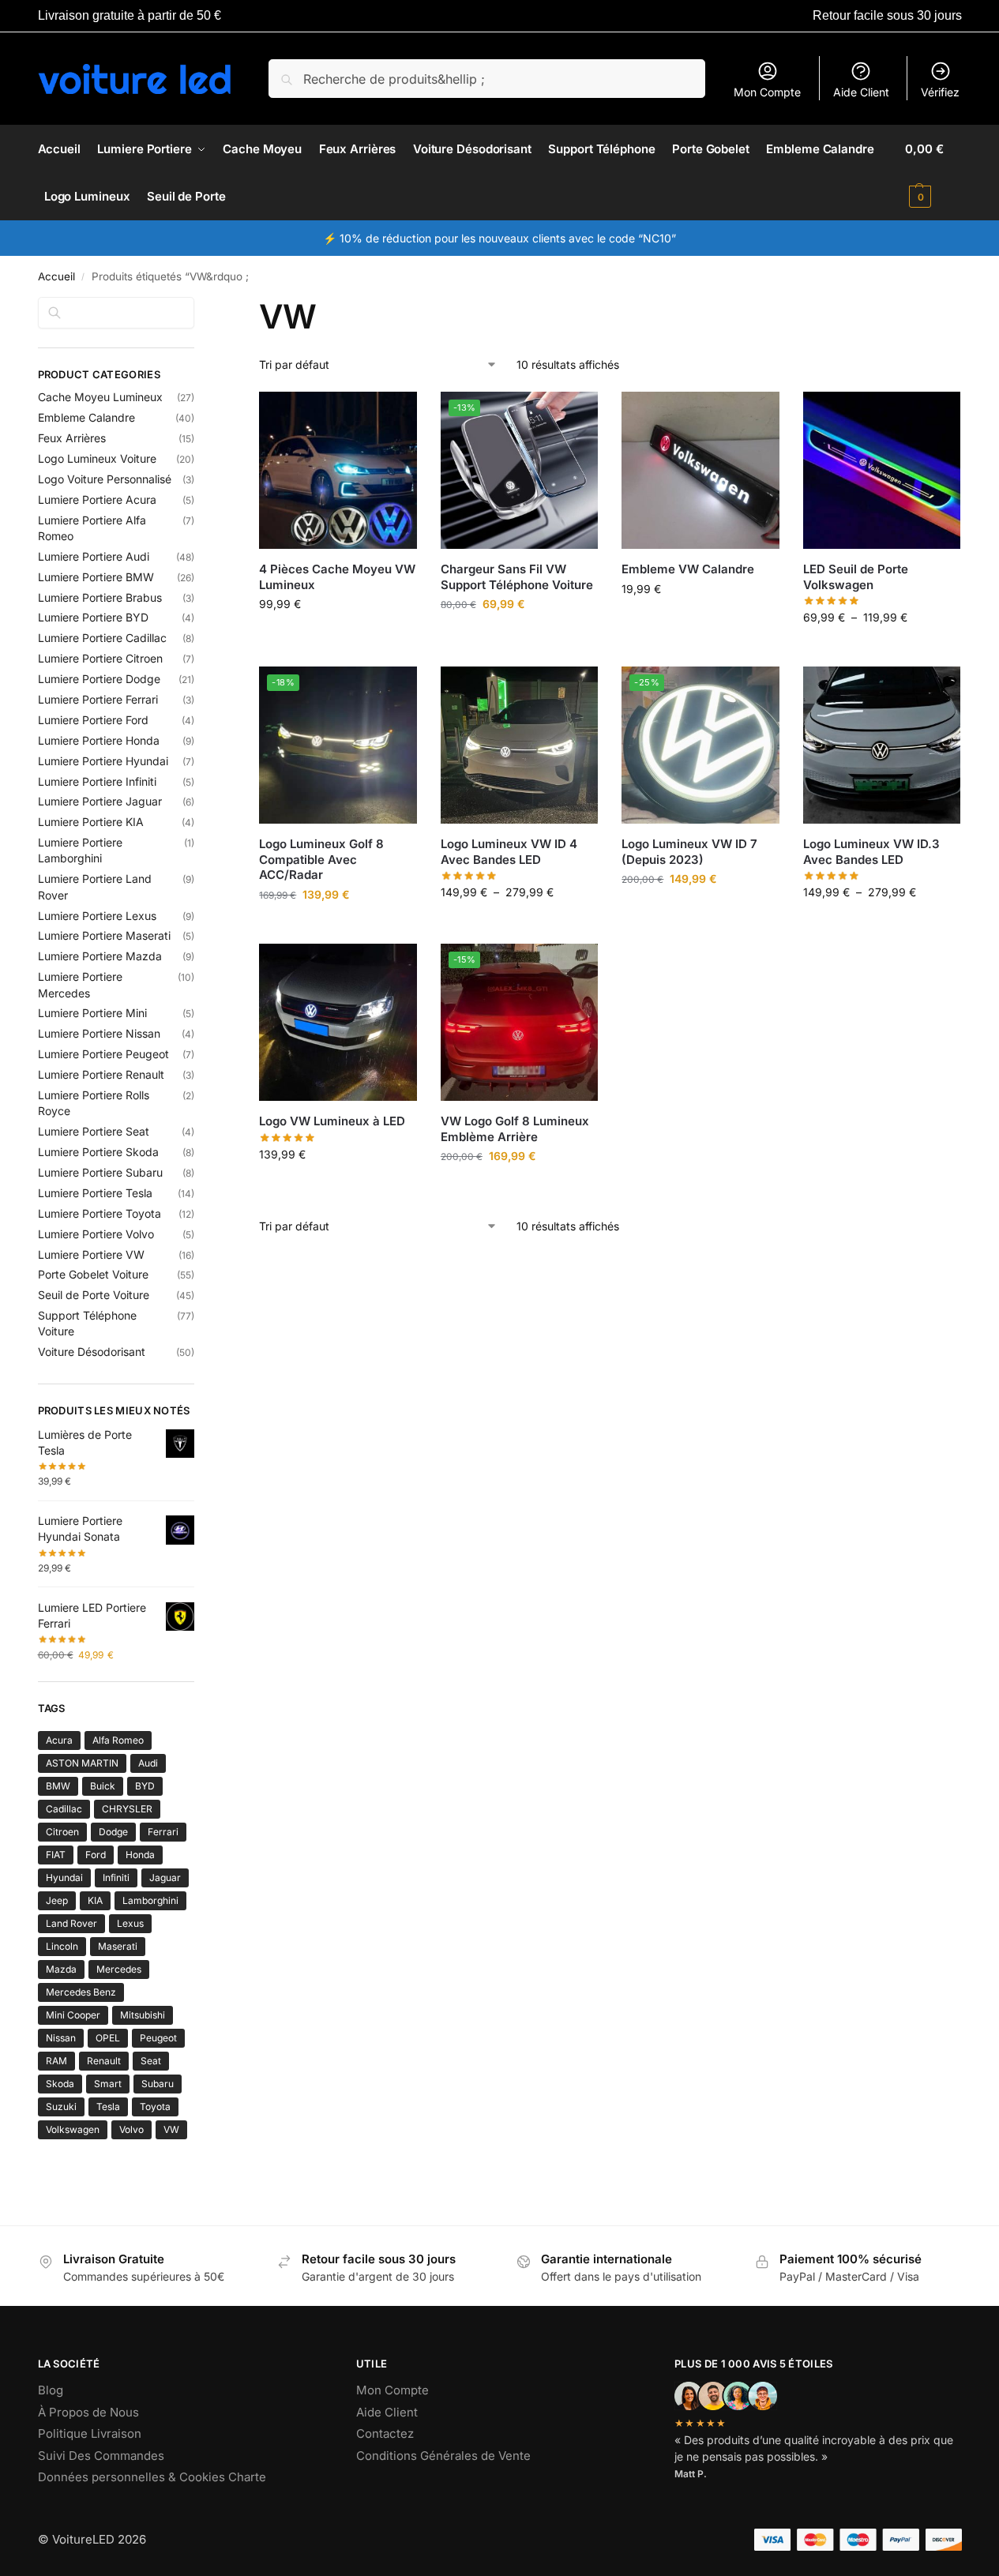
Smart (108, 2084)
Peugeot (158, 2038)
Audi (148, 1763)
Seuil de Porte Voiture (94, 1295)
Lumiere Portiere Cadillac (102, 638)
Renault (104, 2061)
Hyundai (64, 1878)
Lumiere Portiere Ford (93, 720)
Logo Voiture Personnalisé (105, 479)
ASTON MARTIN (82, 1763)
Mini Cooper (73, 2015)
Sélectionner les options (338, 637)
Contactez (385, 2433)
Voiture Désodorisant (92, 1352)
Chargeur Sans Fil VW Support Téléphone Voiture (517, 577)
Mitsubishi (143, 2015)
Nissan (61, 2038)
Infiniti (116, 1878)
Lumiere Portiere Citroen (100, 658)
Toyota (155, 2107)
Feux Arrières (72, 438)
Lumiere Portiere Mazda (100, 956)
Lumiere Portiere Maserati (104, 935)
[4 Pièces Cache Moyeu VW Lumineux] (338, 471)
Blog (51, 2390)
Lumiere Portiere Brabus (100, 597)
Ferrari (163, 1832)
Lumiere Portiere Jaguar (100, 801)
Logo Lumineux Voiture (97, 458)
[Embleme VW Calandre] (700, 471)
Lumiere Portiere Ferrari (98, 699)
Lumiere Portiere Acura (97, 499)
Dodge (113, 1832)
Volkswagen (73, 2129)
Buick (103, 1786)
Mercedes (119, 1969)
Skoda (60, 2084)
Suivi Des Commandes (101, 2456)
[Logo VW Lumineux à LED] (338, 1023)
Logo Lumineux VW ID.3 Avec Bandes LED (871, 852)
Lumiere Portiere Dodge (99, 679)
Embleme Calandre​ (86, 417)
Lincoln (62, 1946)
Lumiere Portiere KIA (91, 822)
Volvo (131, 2129)
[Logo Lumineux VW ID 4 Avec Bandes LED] (520, 745)
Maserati (118, 1946)
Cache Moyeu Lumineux (100, 397)
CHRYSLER (127, 1809)
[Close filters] (199, 306)
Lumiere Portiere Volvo (96, 1234)
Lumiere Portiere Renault (101, 1074)
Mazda (61, 1969)
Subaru (158, 2084)
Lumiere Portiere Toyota (100, 1213)
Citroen (62, 1832)
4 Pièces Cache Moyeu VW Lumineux (337, 577)
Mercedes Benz (81, 1992)
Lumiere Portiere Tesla (95, 1193)
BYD (145, 1786)
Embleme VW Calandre (688, 569)
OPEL (108, 2038)
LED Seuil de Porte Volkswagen (856, 577)
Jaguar (165, 1878)
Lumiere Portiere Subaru (100, 1172)
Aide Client (861, 92)
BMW (58, 1786)
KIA (95, 1900)
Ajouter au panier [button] (700, 622)
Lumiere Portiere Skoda (98, 1152)
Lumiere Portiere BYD (93, 617)
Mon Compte (767, 92)
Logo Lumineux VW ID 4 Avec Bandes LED (509, 852)
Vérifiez (940, 92)
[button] (933, 173)
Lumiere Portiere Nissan (99, 1033)
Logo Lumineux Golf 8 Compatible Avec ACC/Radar (321, 859)
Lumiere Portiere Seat (94, 1131)
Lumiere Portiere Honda (99, 740)
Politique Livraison (90, 2433)
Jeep (57, 1900)
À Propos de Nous (88, 2412)
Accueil (56, 276)
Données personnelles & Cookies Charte (152, 2477)
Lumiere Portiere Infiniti (97, 781)
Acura (59, 1740)
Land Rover (71, 1923)
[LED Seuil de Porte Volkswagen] (882, 471)
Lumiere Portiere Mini (92, 1013)
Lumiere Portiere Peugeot (103, 1054)
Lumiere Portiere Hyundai (103, 761)
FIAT (56, 1855)
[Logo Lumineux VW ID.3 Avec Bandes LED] (882, 745)
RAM (56, 2061)
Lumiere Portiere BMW (96, 577)
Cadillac (64, 1809)
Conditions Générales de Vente (443, 2456)
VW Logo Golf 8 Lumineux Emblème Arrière (515, 1129)
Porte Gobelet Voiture (93, 1274)
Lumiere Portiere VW (91, 1254)
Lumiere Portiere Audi (94, 556)
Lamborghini (150, 1900)
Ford (96, 1855)
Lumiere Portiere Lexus (97, 916)
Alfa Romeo (118, 1740)
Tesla (108, 2107)
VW (171, 2129)
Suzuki (61, 2107)
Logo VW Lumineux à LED (332, 1121)
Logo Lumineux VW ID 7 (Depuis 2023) (689, 852)
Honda (140, 1855)
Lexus (130, 1923)
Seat (151, 2061)
